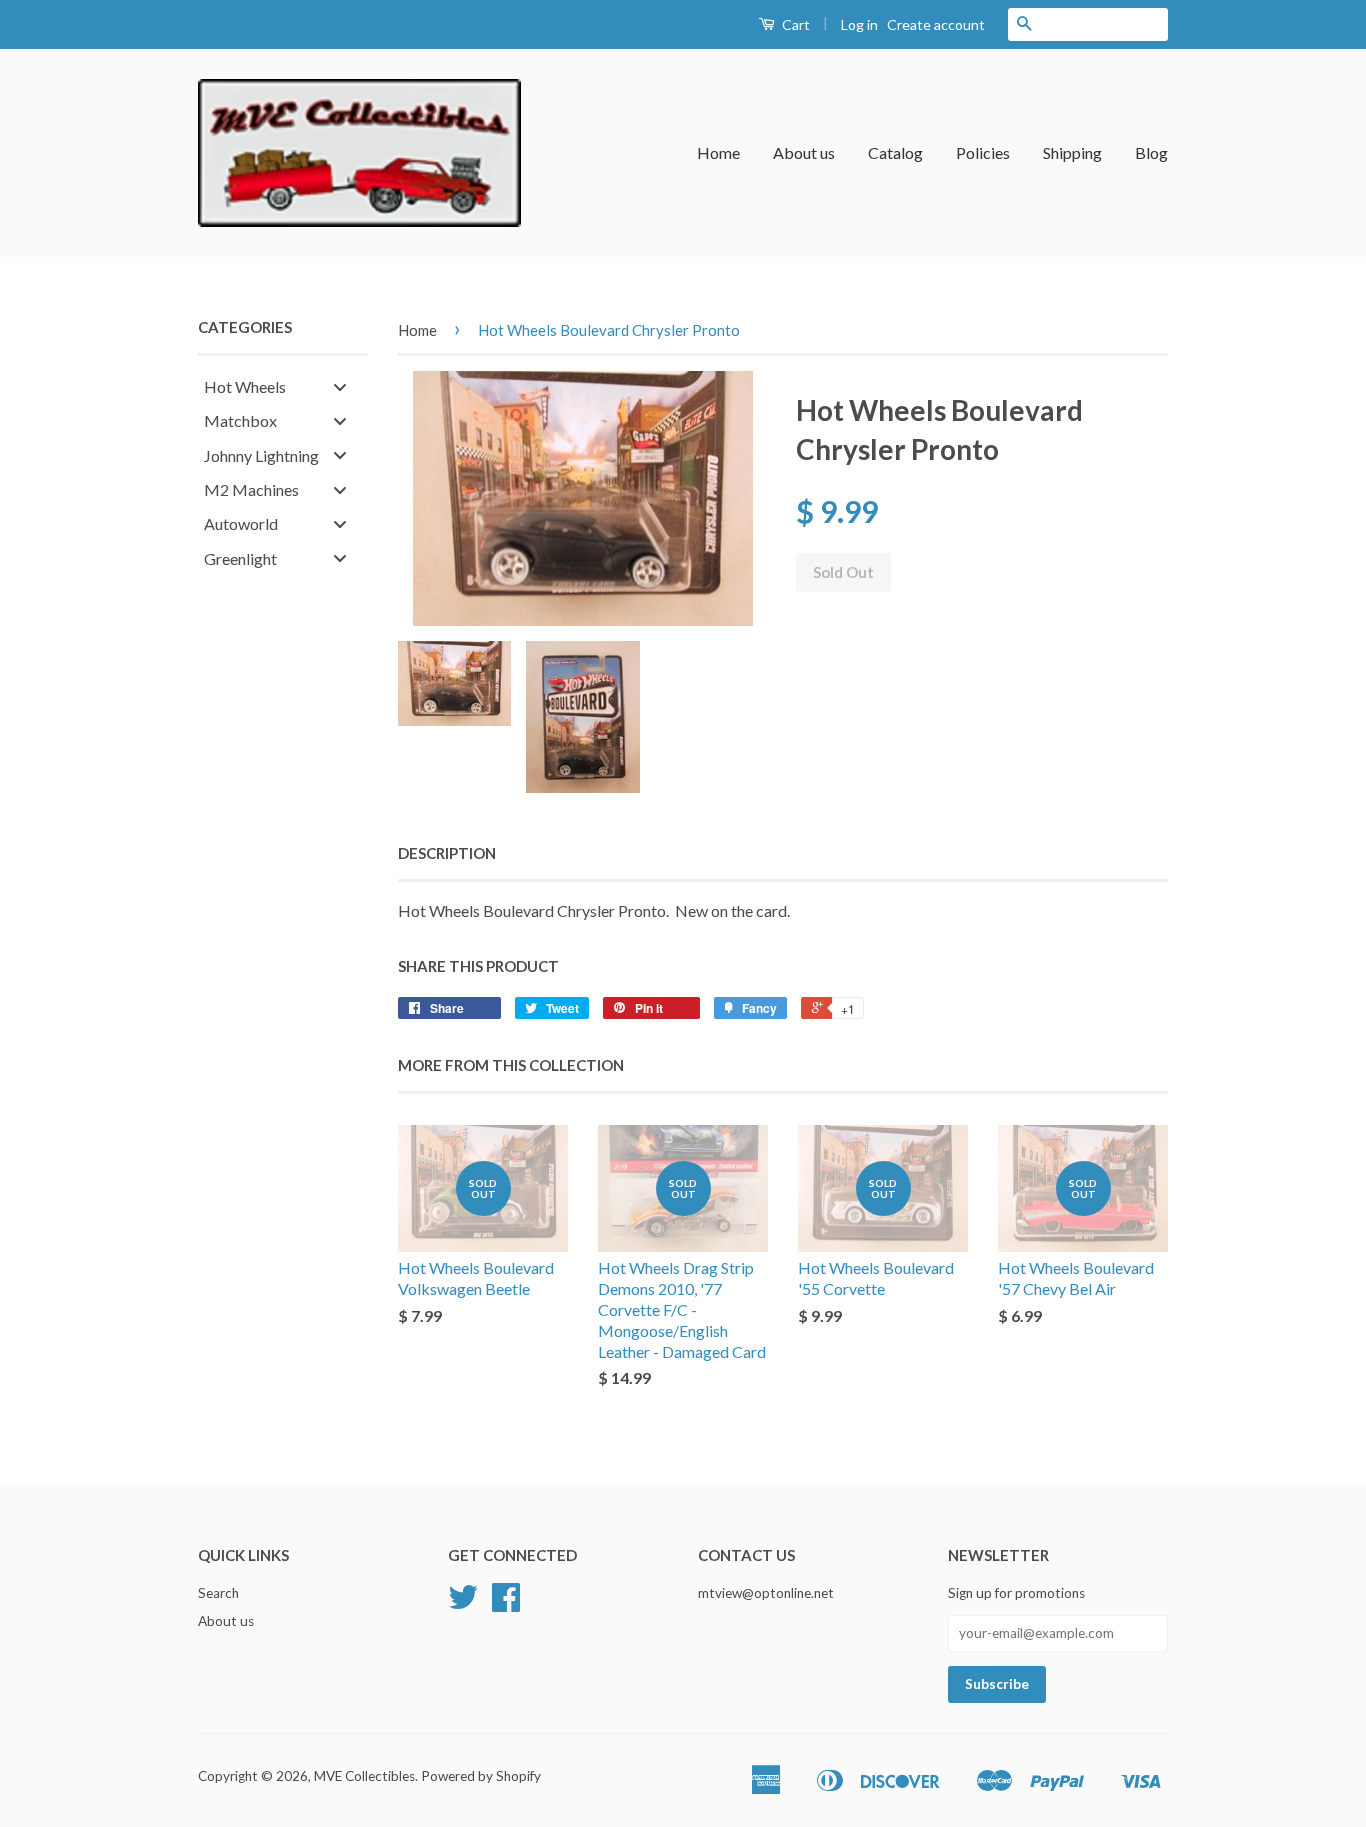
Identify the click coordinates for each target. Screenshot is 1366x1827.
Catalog (895, 152)
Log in (859, 24)
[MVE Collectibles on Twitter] (463, 1604)
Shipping (1072, 152)
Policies (983, 152)
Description (447, 853)
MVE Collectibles (364, 1776)
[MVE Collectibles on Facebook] (506, 1604)
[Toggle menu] (340, 386)
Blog (1151, 152)
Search (218, 1593)
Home (718, 152)
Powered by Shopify (481, 1776)
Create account (936, 24)
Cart (794, 24)
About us (804, 152)
